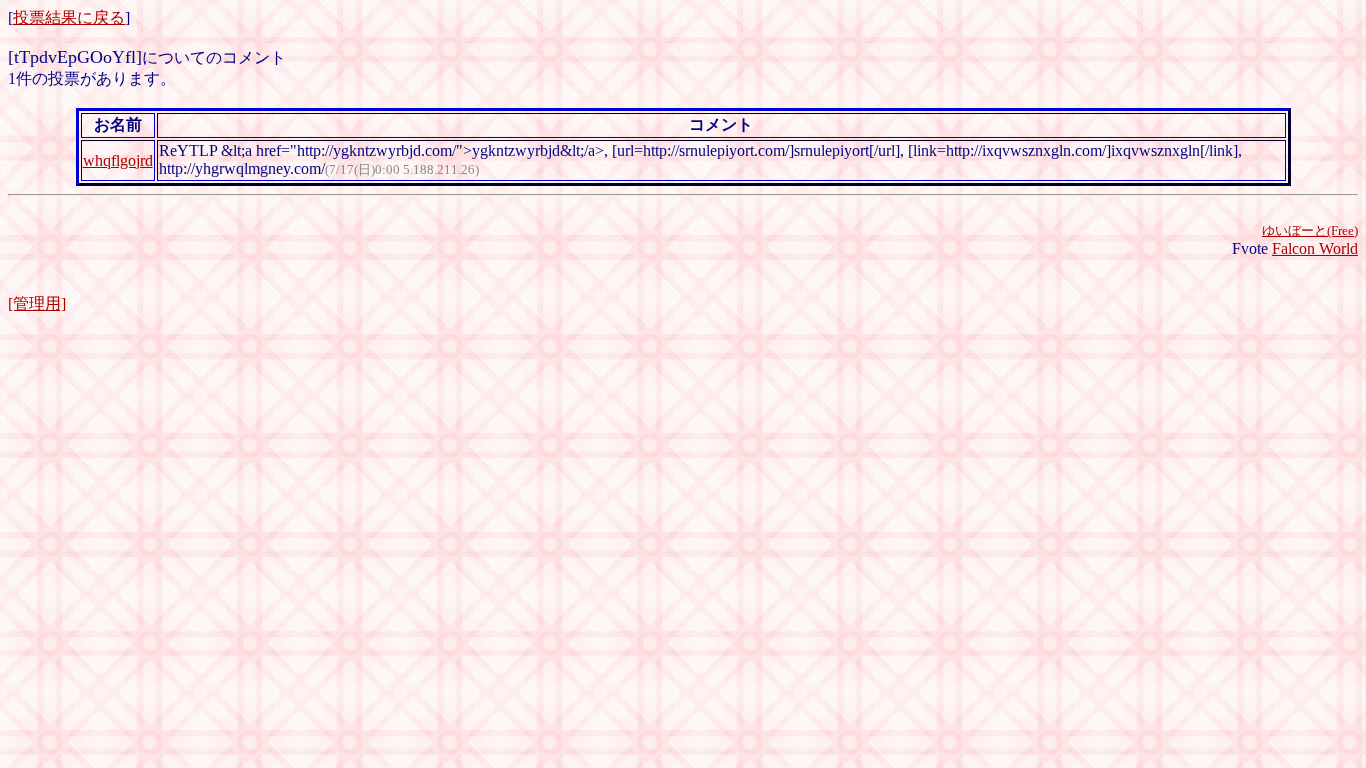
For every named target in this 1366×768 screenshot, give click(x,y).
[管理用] (37, 303)
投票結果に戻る (69, 17)
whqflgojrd (118, 160)
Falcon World (1315, 248)
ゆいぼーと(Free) (1310, 230)
